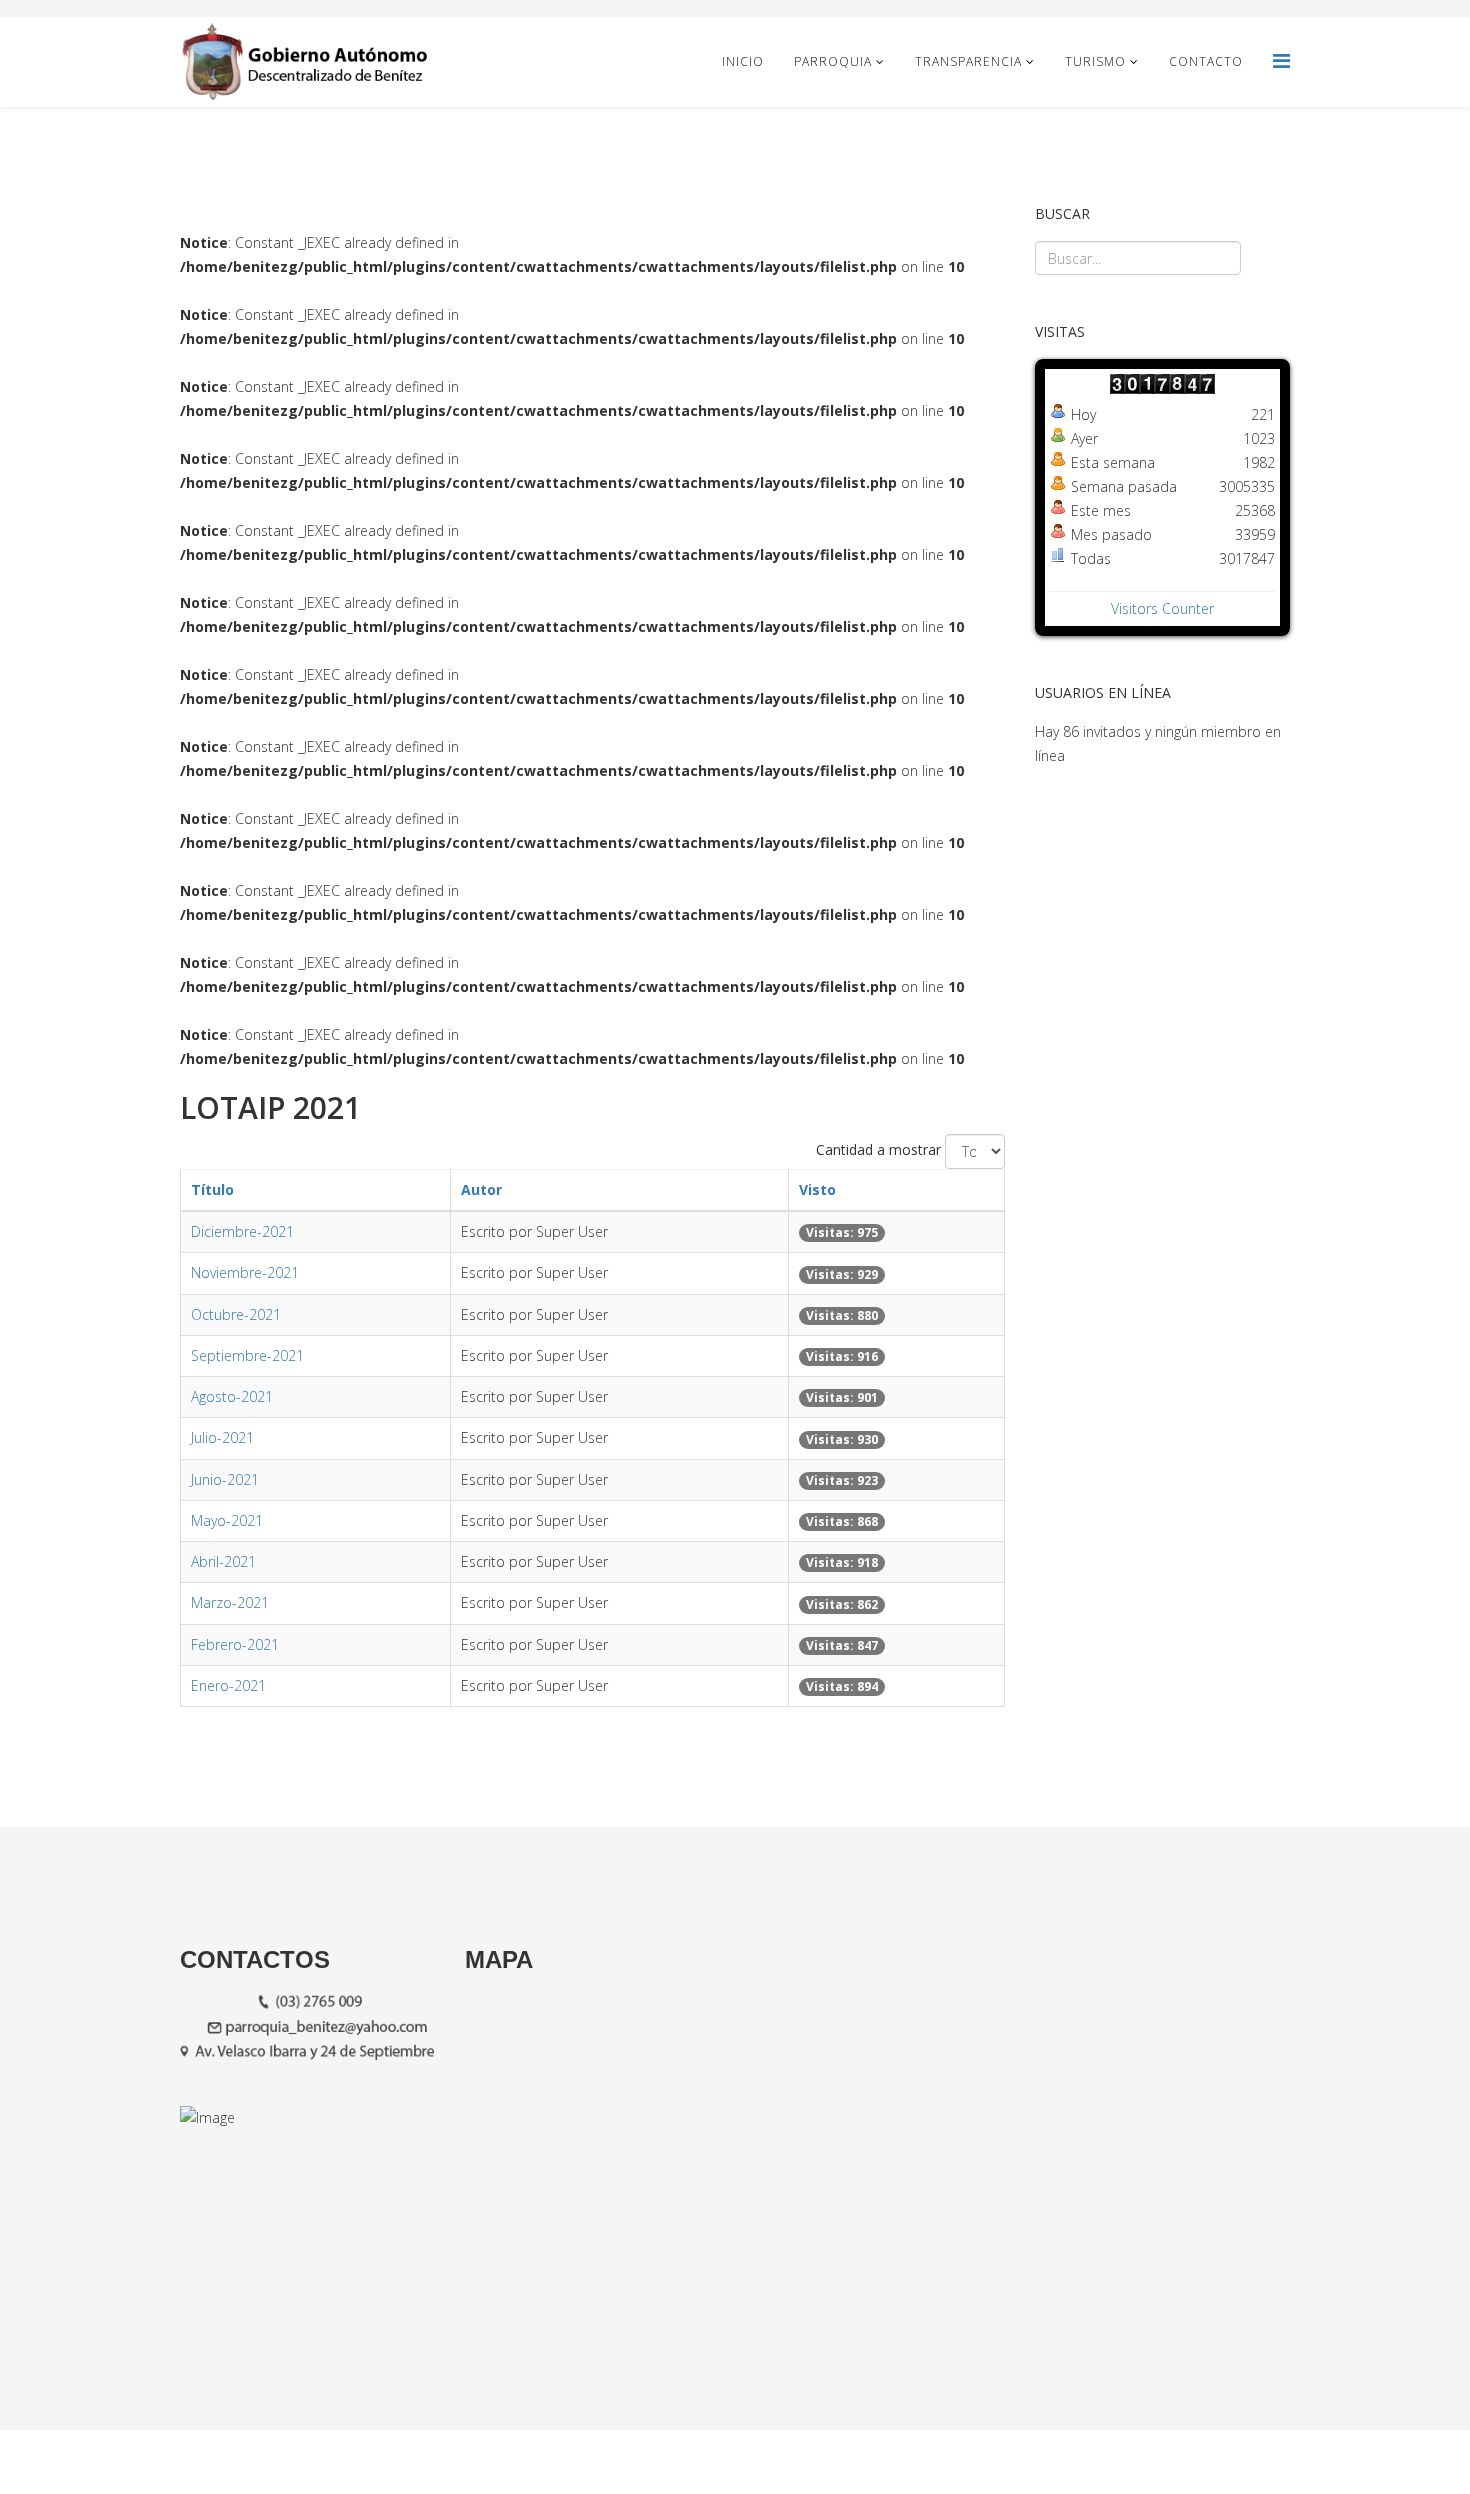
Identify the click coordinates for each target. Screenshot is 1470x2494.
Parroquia (833, 61)
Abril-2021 (223, 1561)
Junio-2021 (225, 1479)
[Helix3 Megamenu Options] (1281, 60)
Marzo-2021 (230, 1602)
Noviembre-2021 (245, 1272)
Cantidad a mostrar (878, 1149)
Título (212, 1189)
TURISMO (1095, 61)
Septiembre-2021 (247, 1355)
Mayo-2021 (227, 1520)
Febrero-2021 (235, 1644)
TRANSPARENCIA (968, 61)
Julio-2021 (222, 1437)
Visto (817, 1189)
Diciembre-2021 (242, 1231)
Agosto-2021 (232, 1396)
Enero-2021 (228, 1685)
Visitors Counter (1162, 608)
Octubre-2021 (236, 1314)
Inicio (743, 61)
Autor (481, 1189)
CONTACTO (1206, 61)
